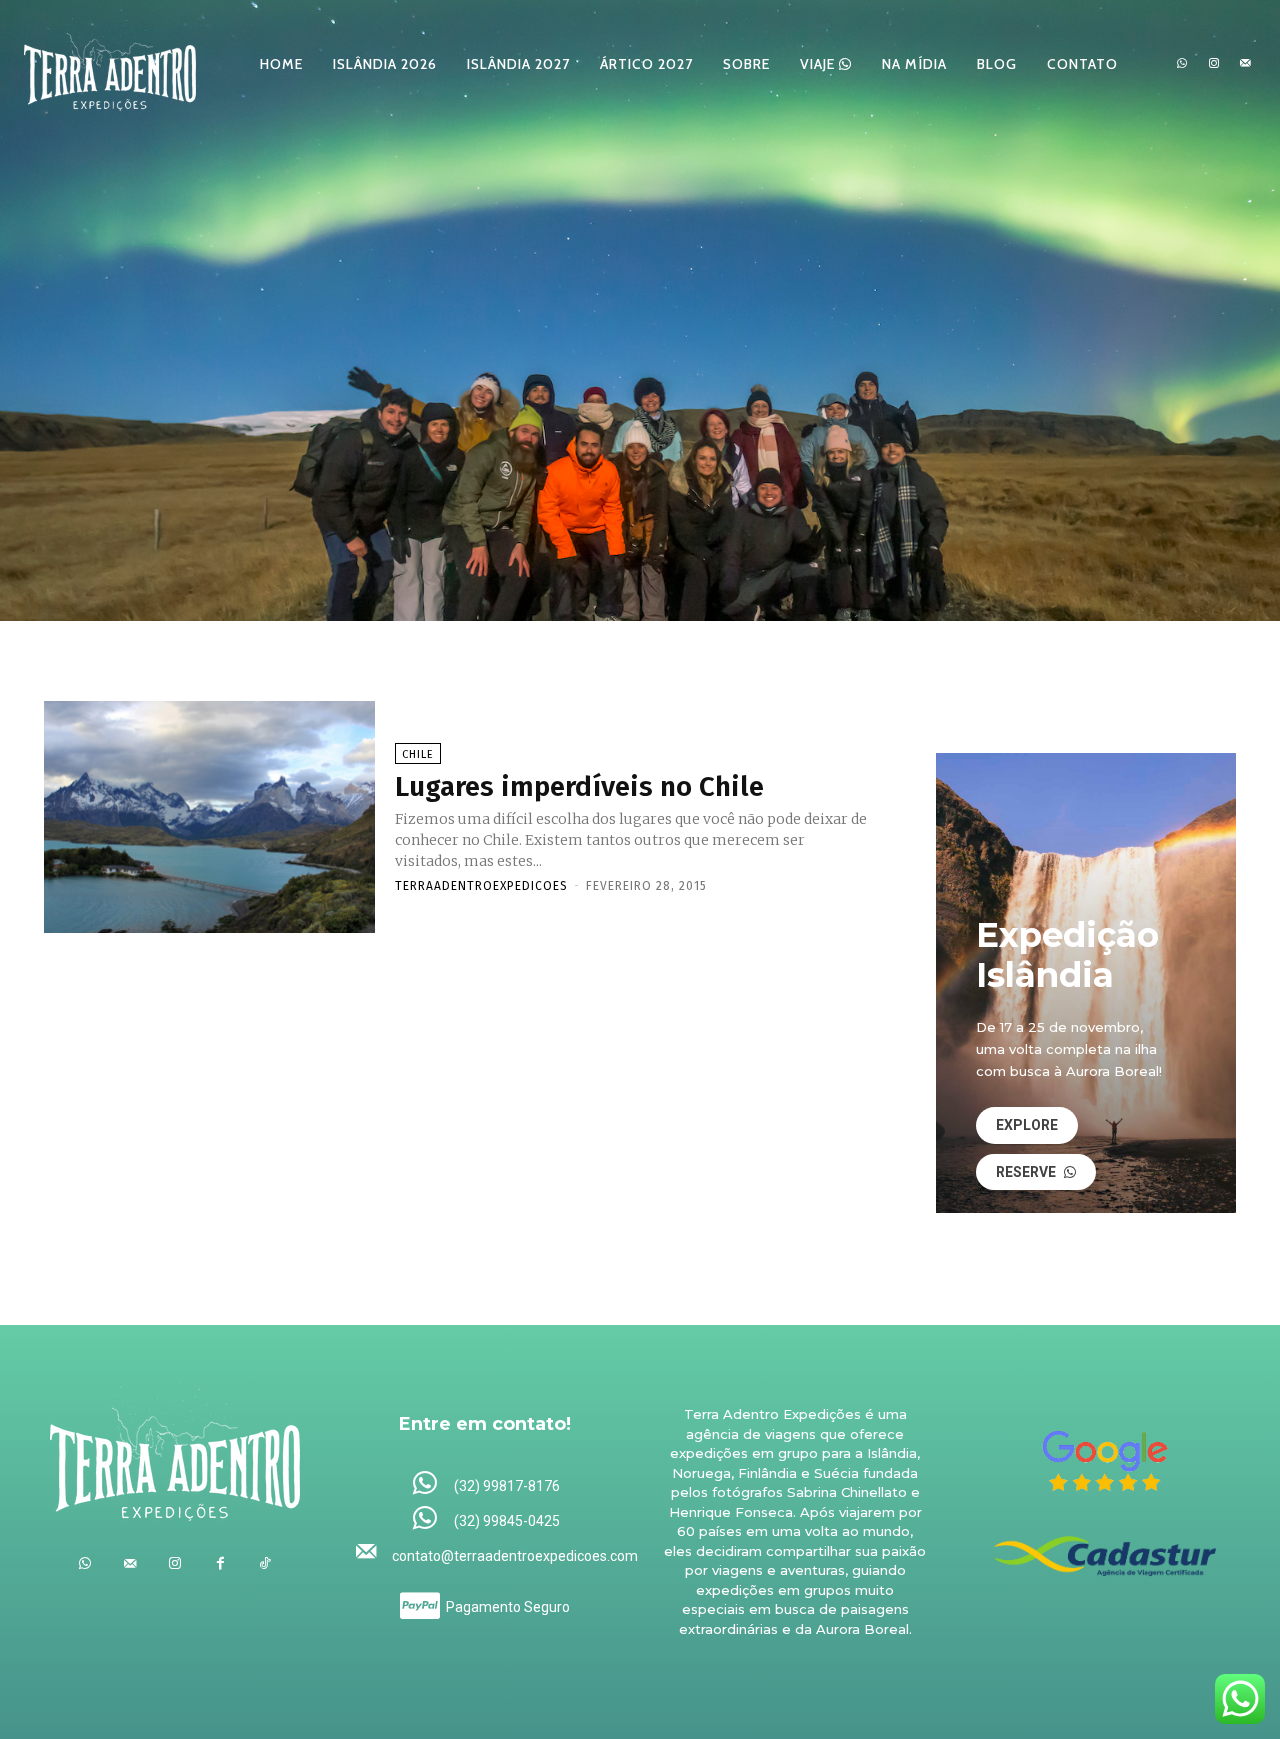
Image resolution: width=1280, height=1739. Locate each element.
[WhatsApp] (1182, 64)
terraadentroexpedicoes (481, 886)
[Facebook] (220, 1563)
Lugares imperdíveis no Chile (579, 786)
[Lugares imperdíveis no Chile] (209, 817)
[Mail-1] (1245, 64)
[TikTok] (265, 1563)
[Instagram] (1214, 64)
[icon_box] (485, 1484)
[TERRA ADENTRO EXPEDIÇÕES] (110, 63)
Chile (418, 754)
